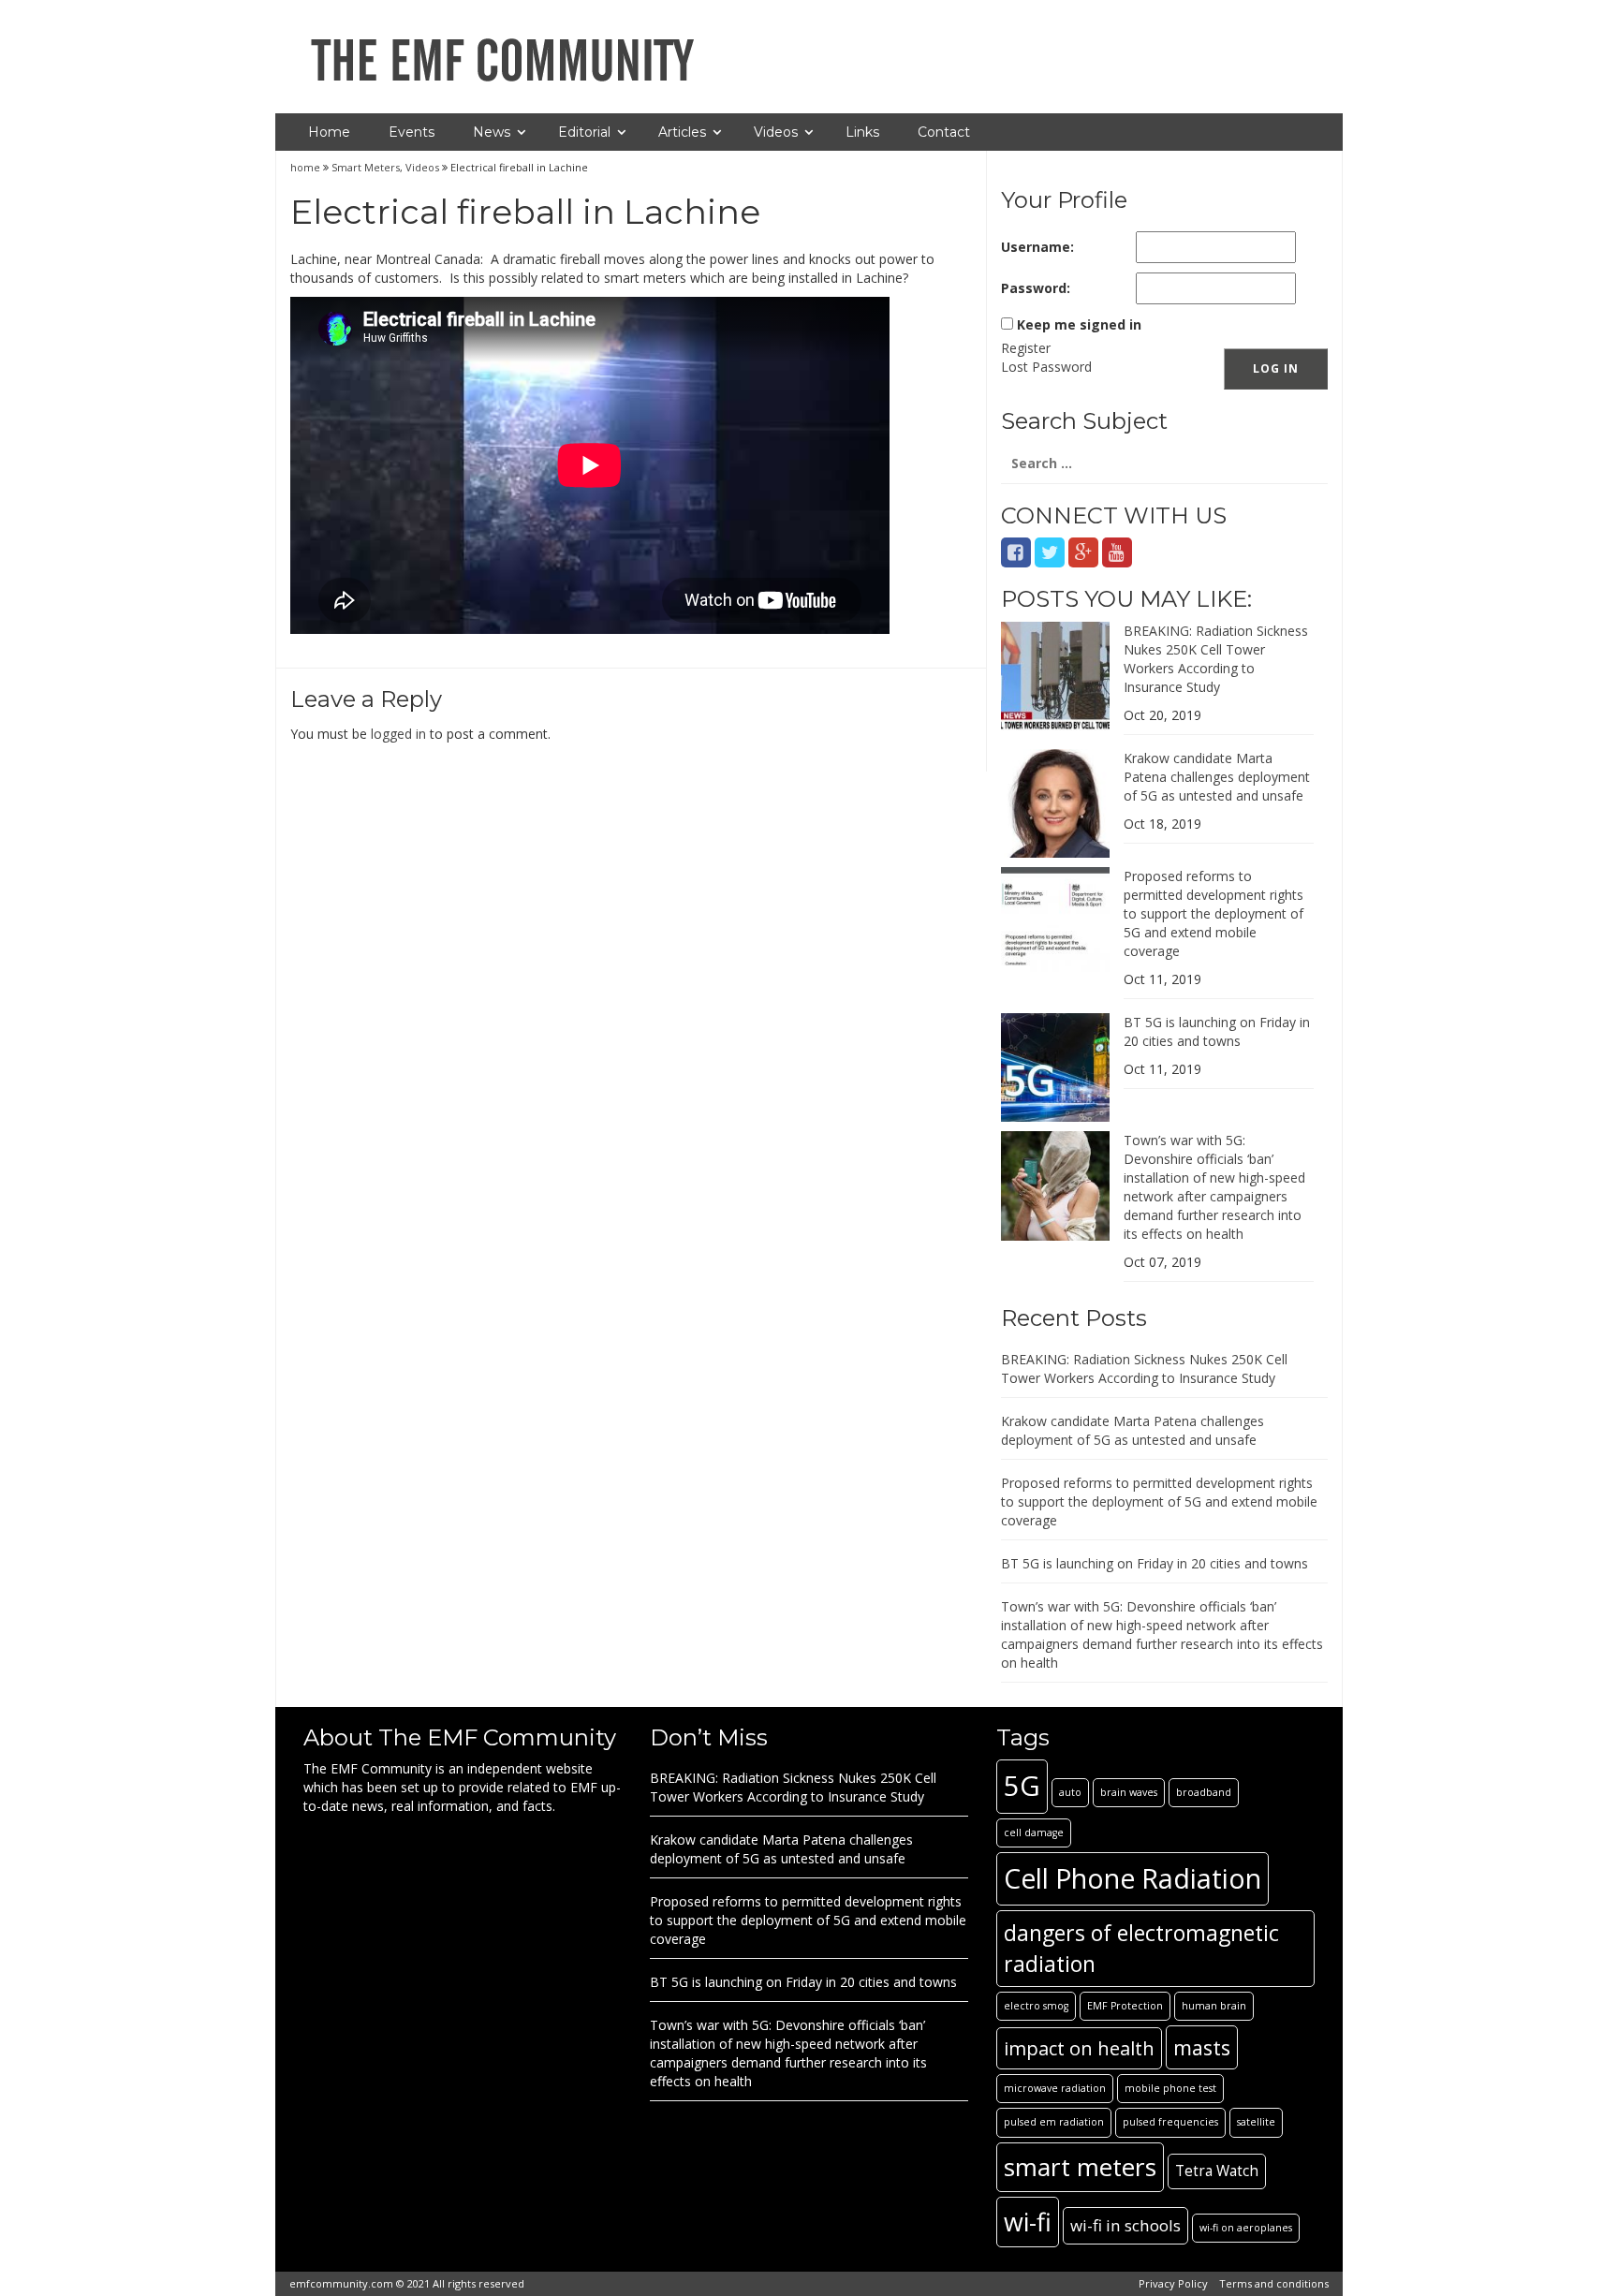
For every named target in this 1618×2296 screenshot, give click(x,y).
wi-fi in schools (1125, 2225)
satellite (1256, 2122)
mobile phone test (1170, 2088)
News (492, 132)
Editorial (584, 132)
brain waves (1129, 1792)
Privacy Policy (1173, 2283)
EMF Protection (1125, 2006)
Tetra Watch (1217, 2171)
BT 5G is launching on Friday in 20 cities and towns (1217, 1031)
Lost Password (1046, 367)
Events (412, 132)
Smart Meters (366, 167)
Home (329, 132)
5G (1022, 1786)
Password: (1036, 288)
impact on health (1079, 2048)
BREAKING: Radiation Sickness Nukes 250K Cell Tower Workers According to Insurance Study (1216, 659)
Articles (682, 132)
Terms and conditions (1274, 2283)
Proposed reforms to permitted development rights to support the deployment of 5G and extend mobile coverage (1213, 913)
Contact (944, 132)
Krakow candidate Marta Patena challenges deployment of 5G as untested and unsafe (1217, 777)
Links (862, 132)
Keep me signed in (1079, 324)
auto (1070, 1792)
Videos (776, 132)
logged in (398, 734)
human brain (1214, 2006)
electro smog (1036, 2006)
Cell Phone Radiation (1133, 1878)
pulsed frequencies (1170, 2122)
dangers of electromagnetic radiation (1141, 1948)
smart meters (1080, 2167)
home (307, 167)
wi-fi (1028, 2222)
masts (1202, 2047)
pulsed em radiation (1054, 2122)
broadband (1204, 1792)
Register (1026, 348)
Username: (1037, 247)
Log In (1276, 368)
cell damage (1034, 1832)
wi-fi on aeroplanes (1246, 2228)
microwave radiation (1055, 2088)
